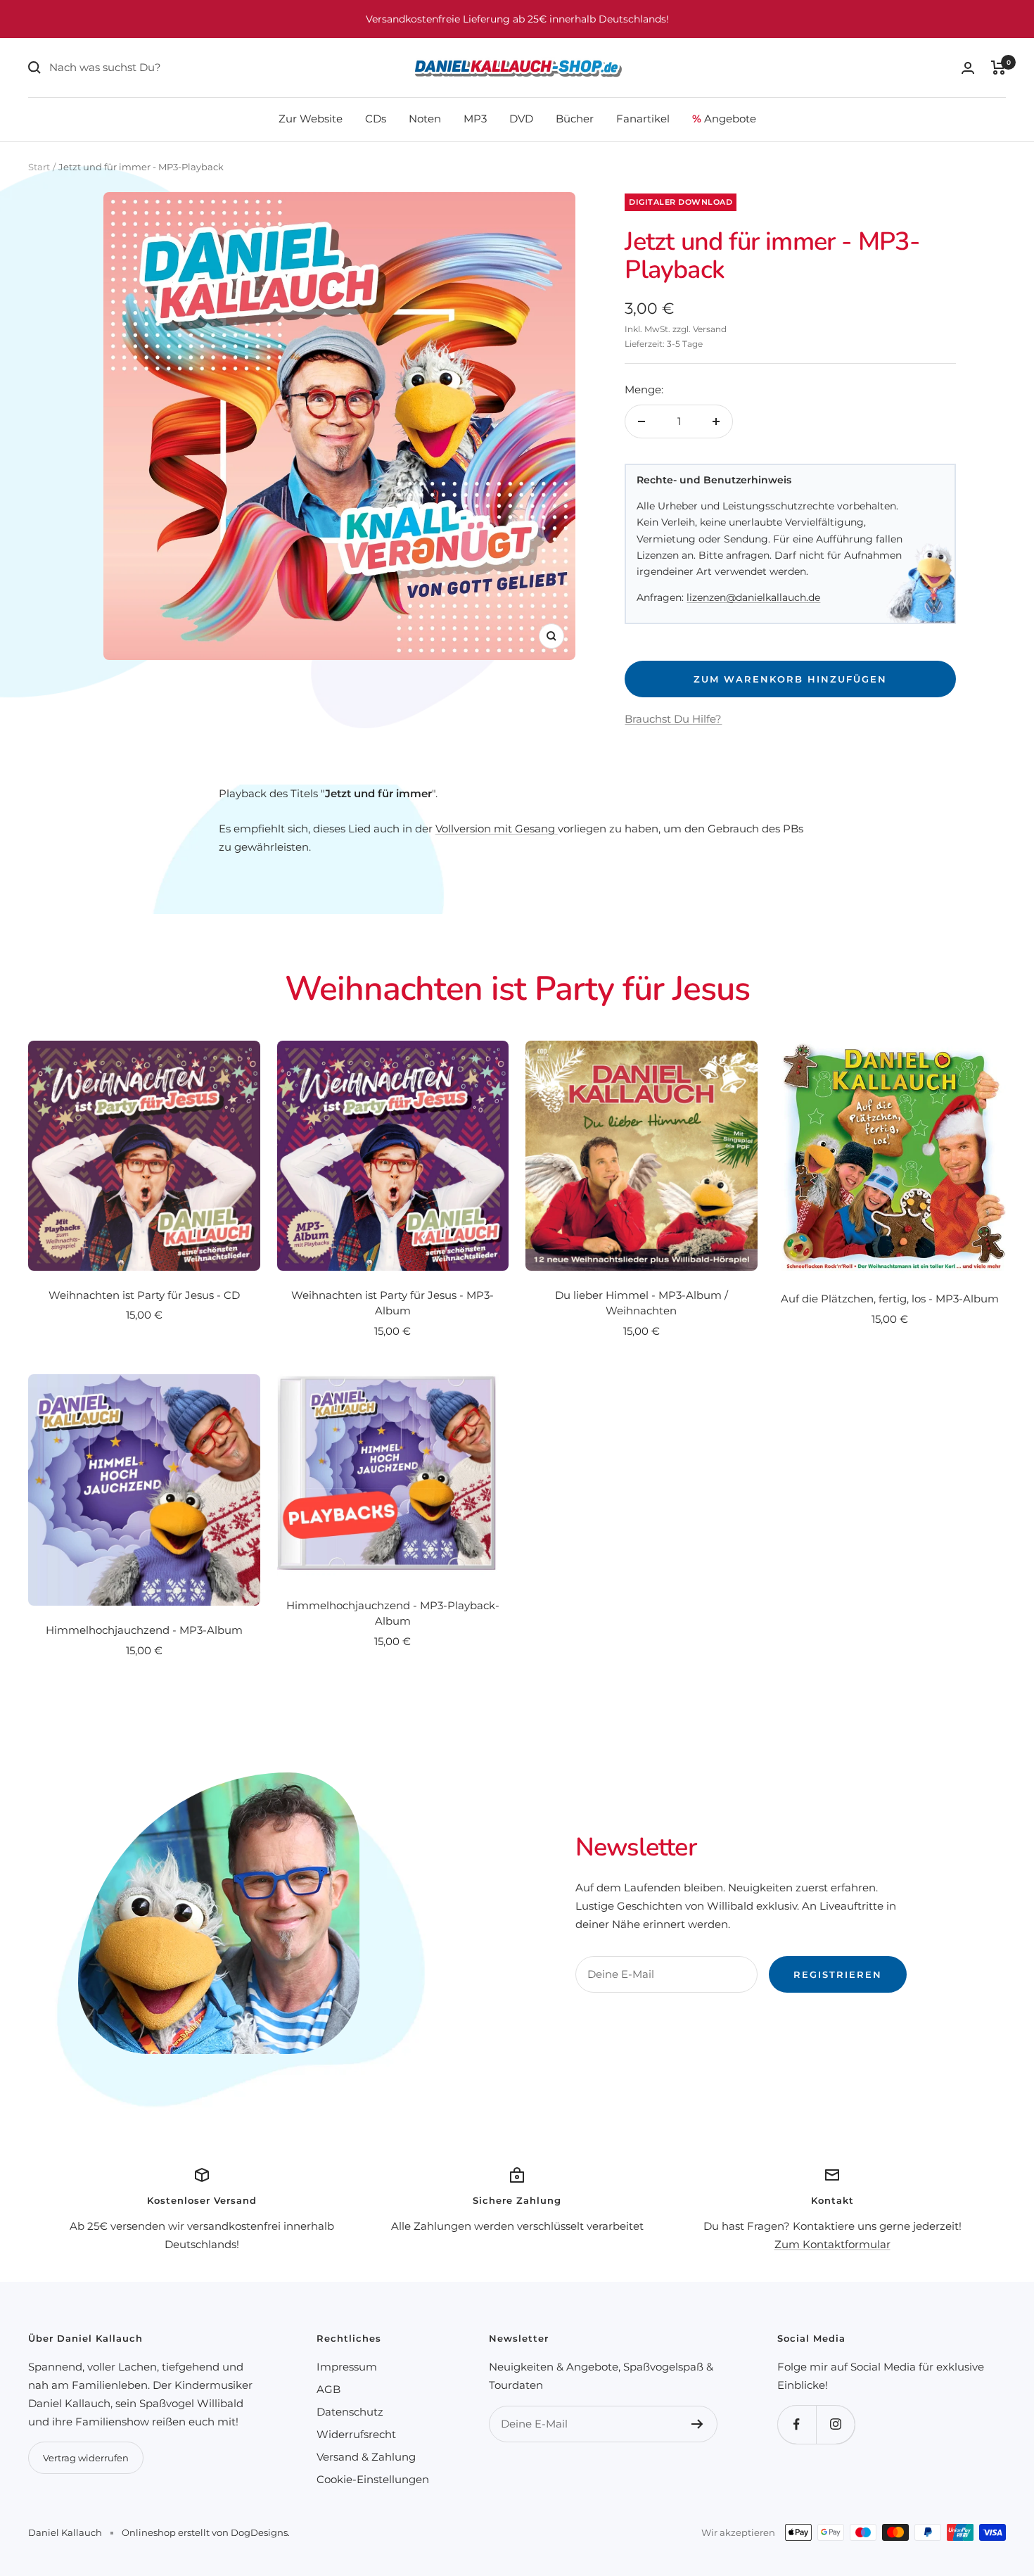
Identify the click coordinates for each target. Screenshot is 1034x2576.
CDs (376, 119)
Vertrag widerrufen (86, 2458)
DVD (521, 119)
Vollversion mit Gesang (497, 829)
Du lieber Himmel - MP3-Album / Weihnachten (642, 1303)
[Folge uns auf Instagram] (835, 2424)
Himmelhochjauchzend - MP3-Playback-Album (393, 1613)
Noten (425, 119)
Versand (710, 329)
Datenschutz (350, 2412)
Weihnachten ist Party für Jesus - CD (144, 1295)
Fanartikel (643, 119)
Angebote (724, 119)
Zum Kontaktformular (832, 2244)
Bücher (575, 119)
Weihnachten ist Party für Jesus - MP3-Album (392, 1303)
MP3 (475, 119)
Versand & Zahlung (366, 2457)
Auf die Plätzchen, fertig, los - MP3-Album (890, 1299)
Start (39, 167)
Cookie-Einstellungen (373, 2479)
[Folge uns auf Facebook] (797, 2424)
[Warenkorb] (998, 68)
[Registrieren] (697, 2424)
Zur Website (311, 119)
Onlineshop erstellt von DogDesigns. (206, 2532)
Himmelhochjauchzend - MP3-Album (144, 1630)
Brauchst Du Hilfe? (673, 719)
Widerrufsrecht (356, 2434)
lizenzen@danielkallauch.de (753, 597)
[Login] (968, 68)
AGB (328, 2389)
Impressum (347, 2367)
